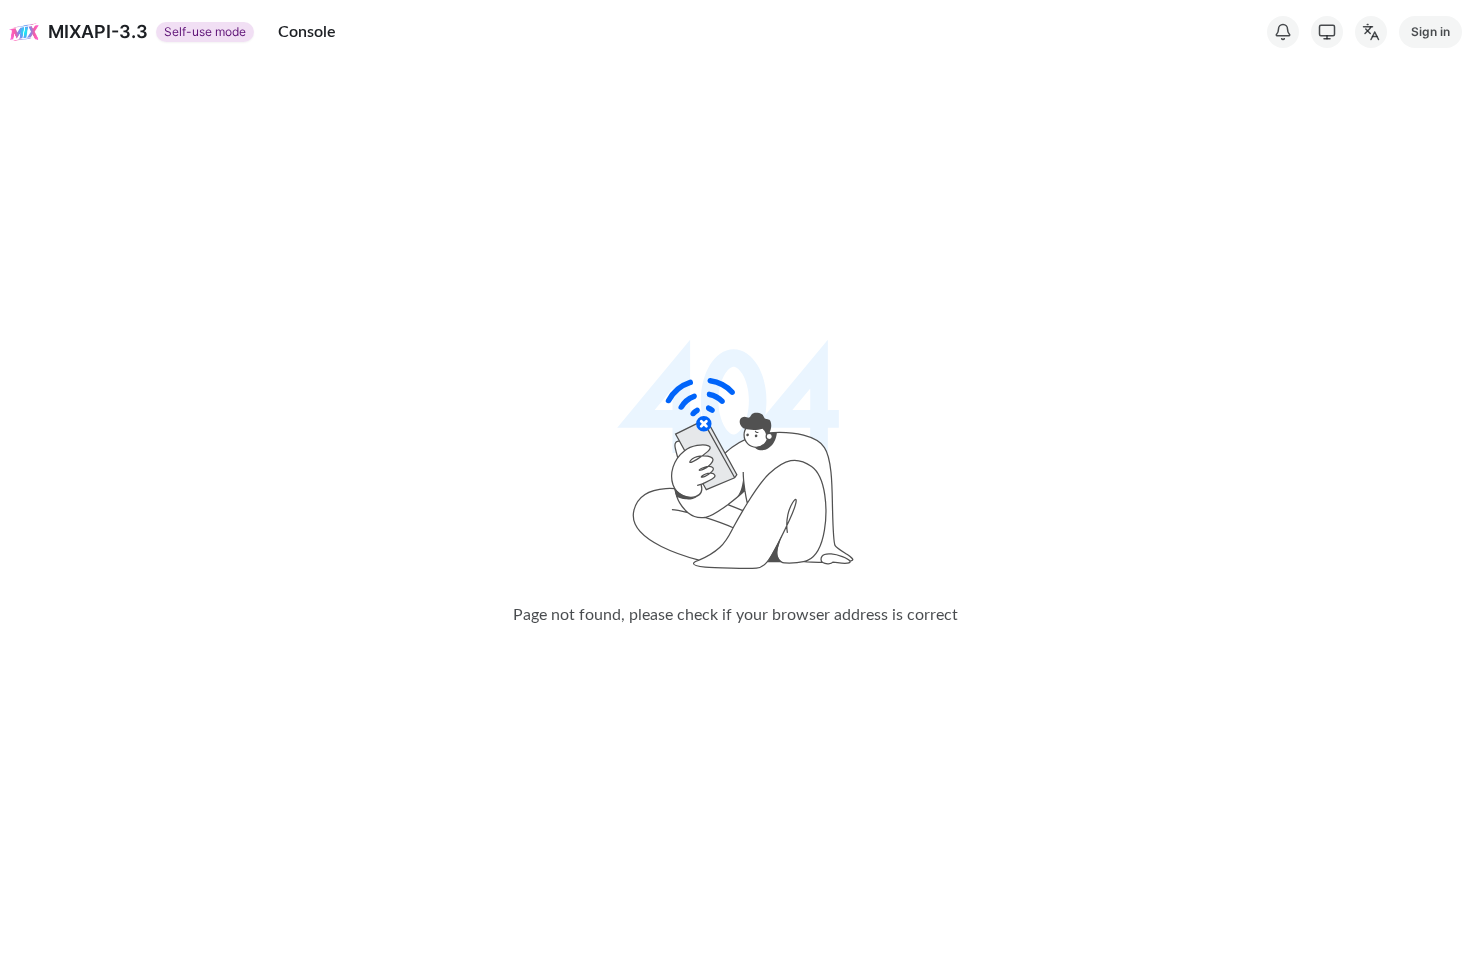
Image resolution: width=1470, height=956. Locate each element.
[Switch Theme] (1327, 32)
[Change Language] (1371, 32)
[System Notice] (1283, 32)
